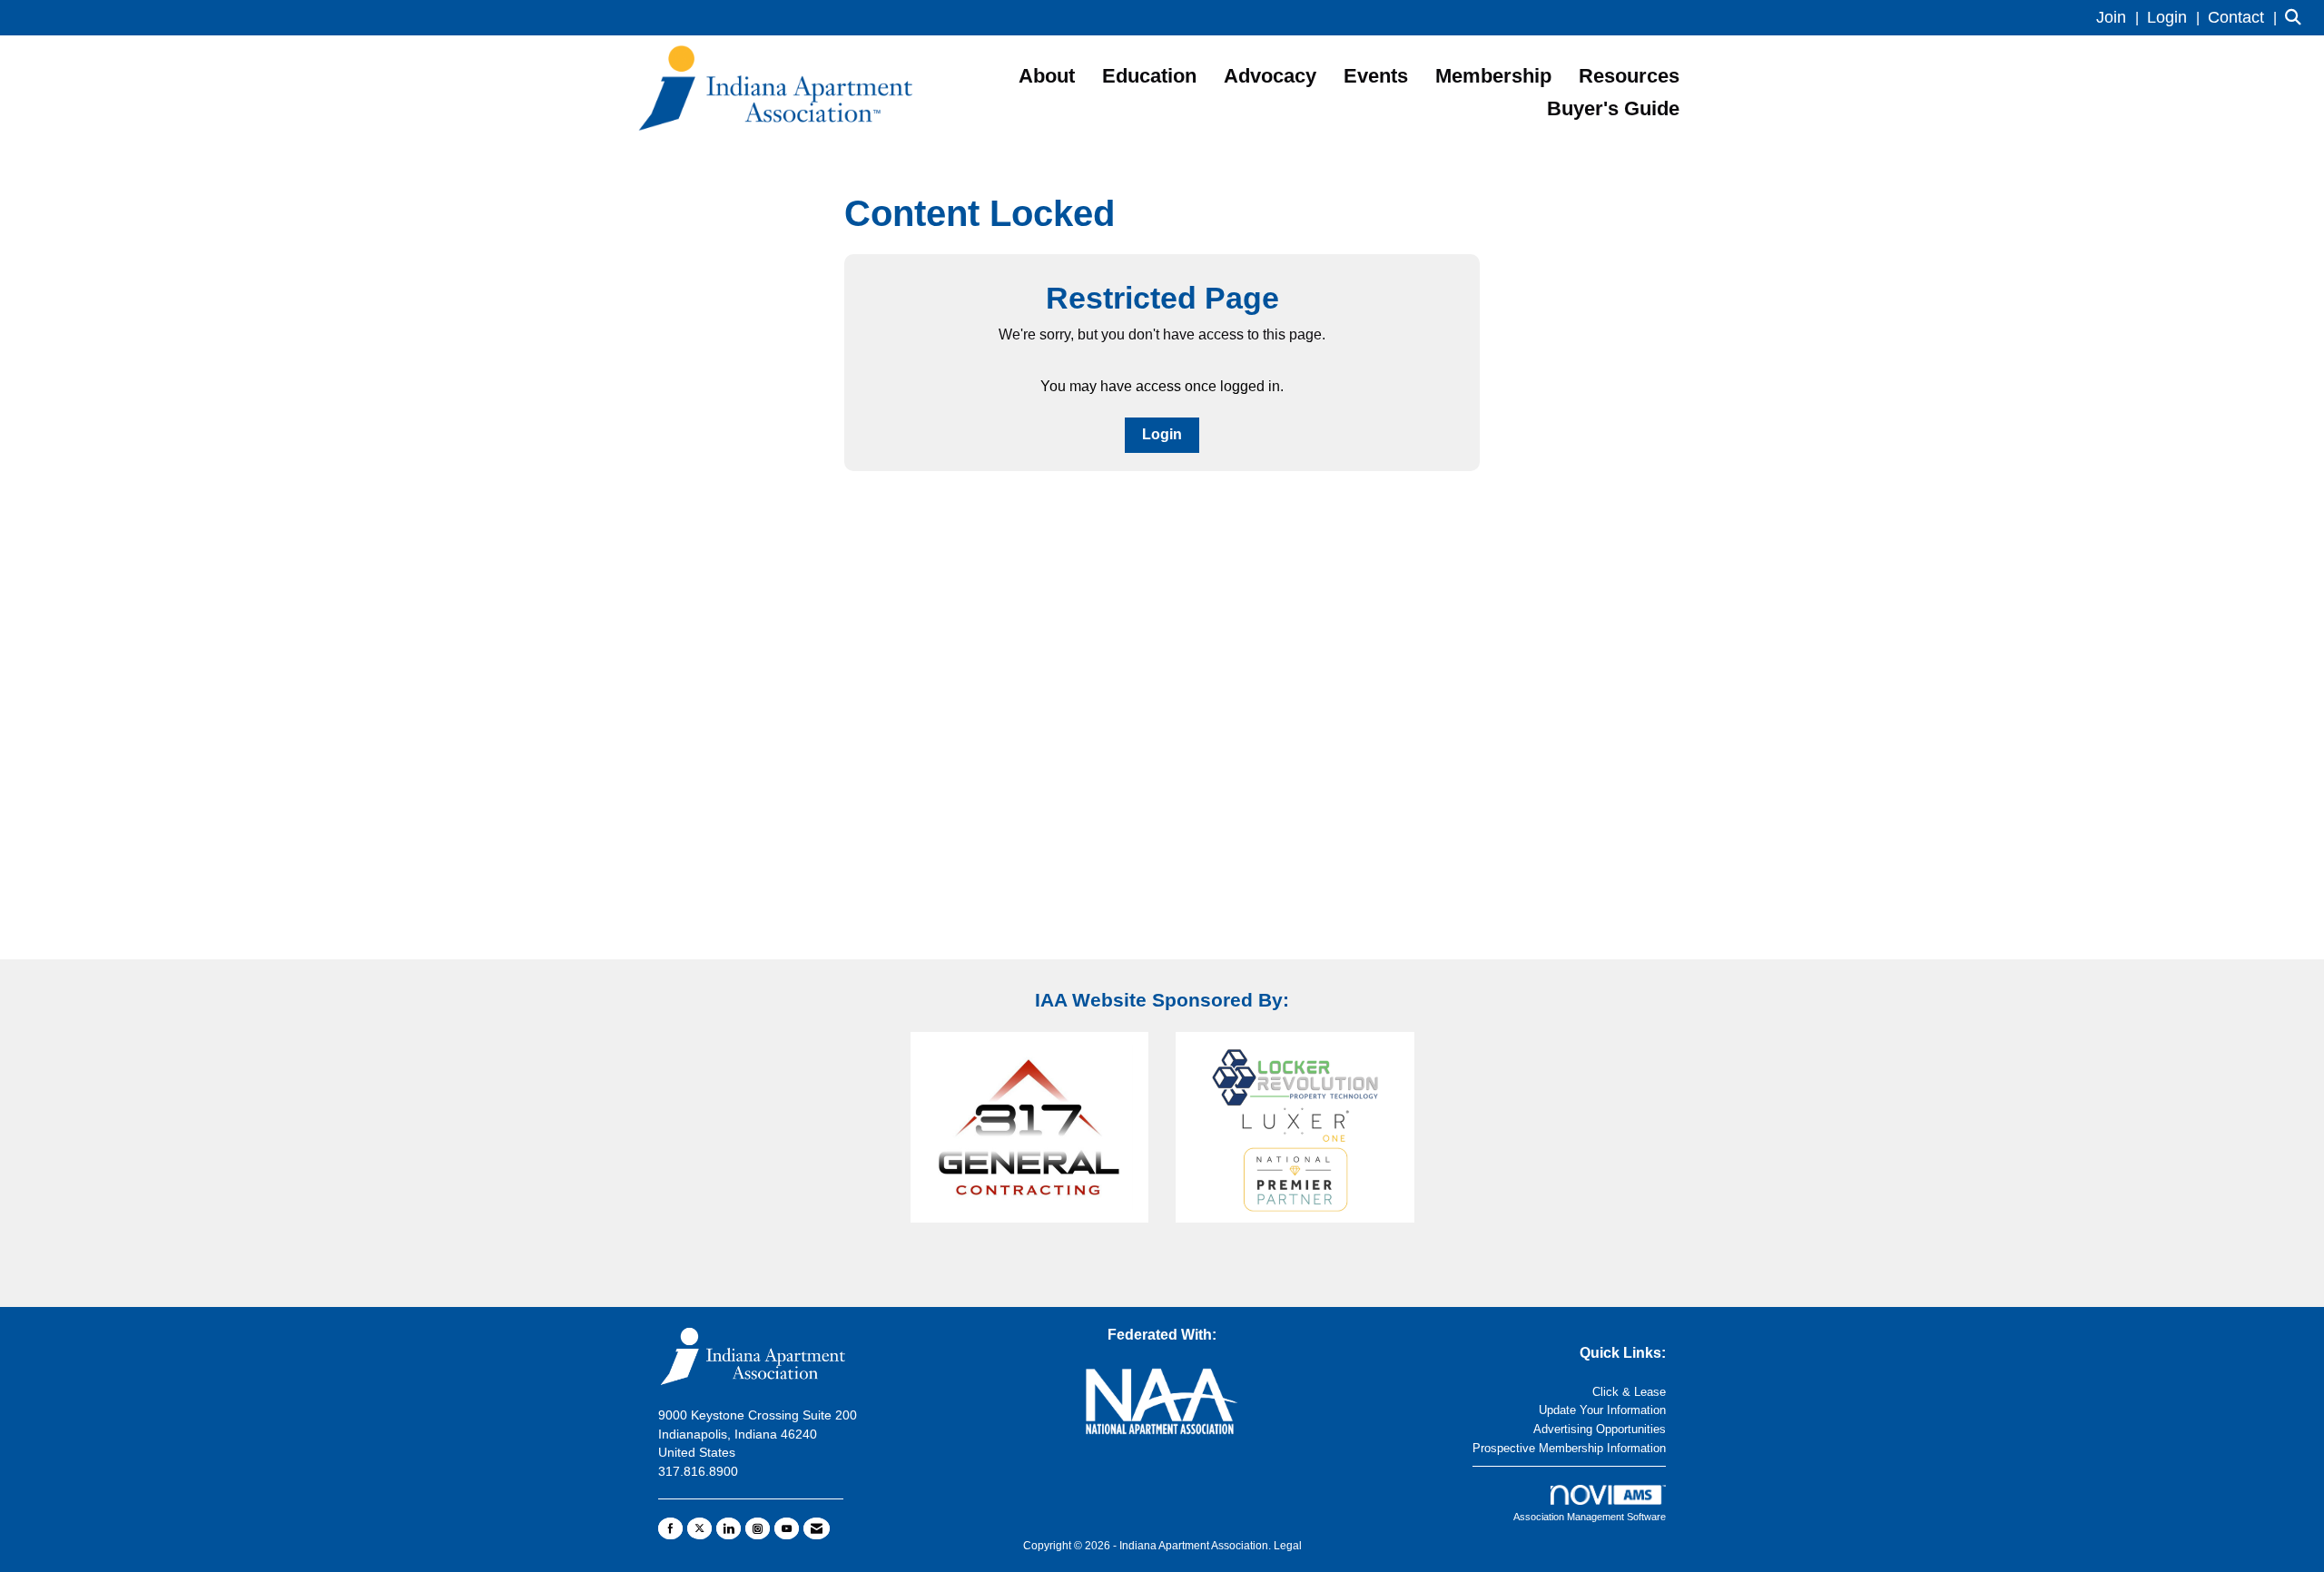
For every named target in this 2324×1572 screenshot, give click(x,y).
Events (1376, 76)
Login (1162, 434)
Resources (1629, 76)
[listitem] (2120, 18)
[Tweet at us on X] (699, 1528)
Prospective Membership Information (1569, 1448)
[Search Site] (2298, 18)
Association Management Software (1590, 1517)
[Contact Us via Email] (817, 1528)
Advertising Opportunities (1600, 1429)
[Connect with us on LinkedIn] (729, 1528)
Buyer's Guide (1613, 108)
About (1047, 76)
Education (1149, 76)
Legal (1288, 1546)
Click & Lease (1629, 1392)
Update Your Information (1602, 1410)
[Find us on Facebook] (670, 1528)
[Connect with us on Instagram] (758, 1528)
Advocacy (1270, 76)
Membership (1493, 76)
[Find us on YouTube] (787, 1528)
